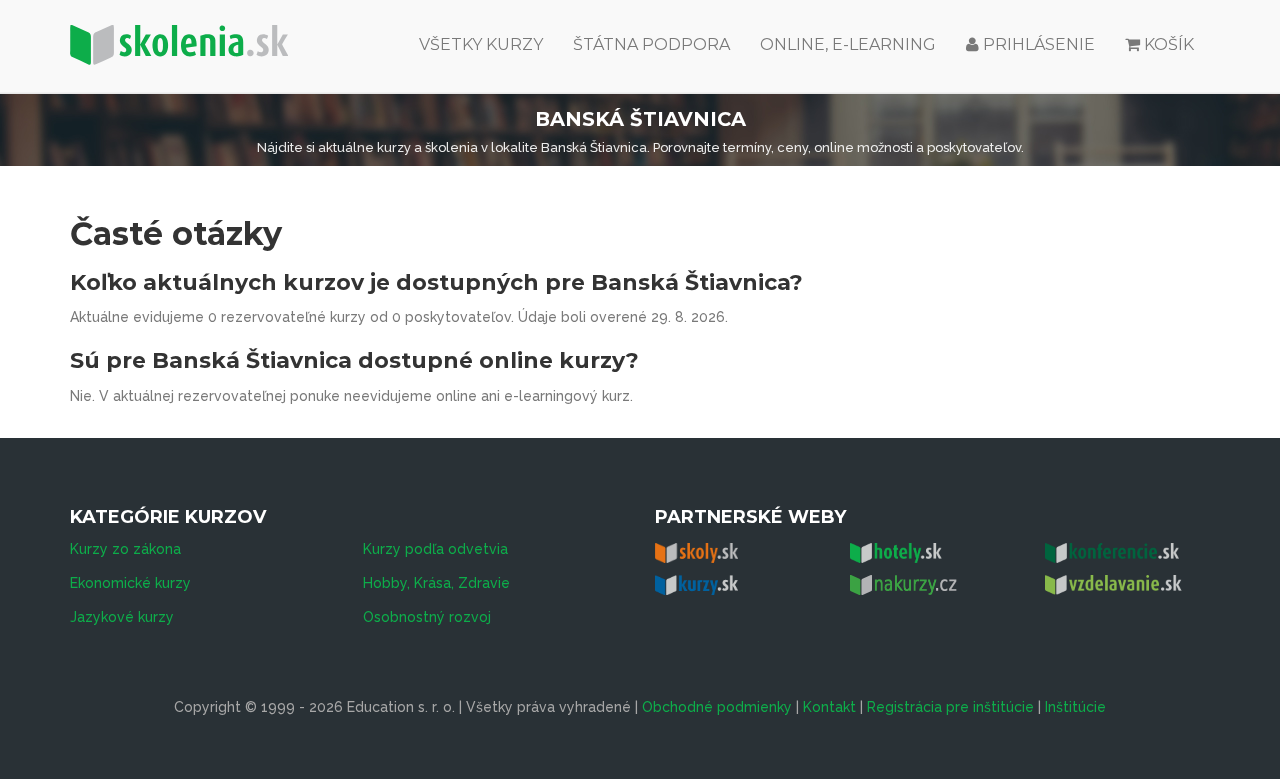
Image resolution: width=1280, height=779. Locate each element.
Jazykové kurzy (122, 617)
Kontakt (829, 707)
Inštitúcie (1075, 707)
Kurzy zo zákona (125, 549)
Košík (1169, 44)
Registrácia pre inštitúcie (950, 707)
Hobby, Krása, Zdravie (436, 583)
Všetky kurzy (481, 44)
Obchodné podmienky (717, 707)
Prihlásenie (1037, 44)
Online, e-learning (848, 44)
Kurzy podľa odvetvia (435, 549)
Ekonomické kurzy (130, 583)
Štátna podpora (651, 44)
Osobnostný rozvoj (427, 617)
